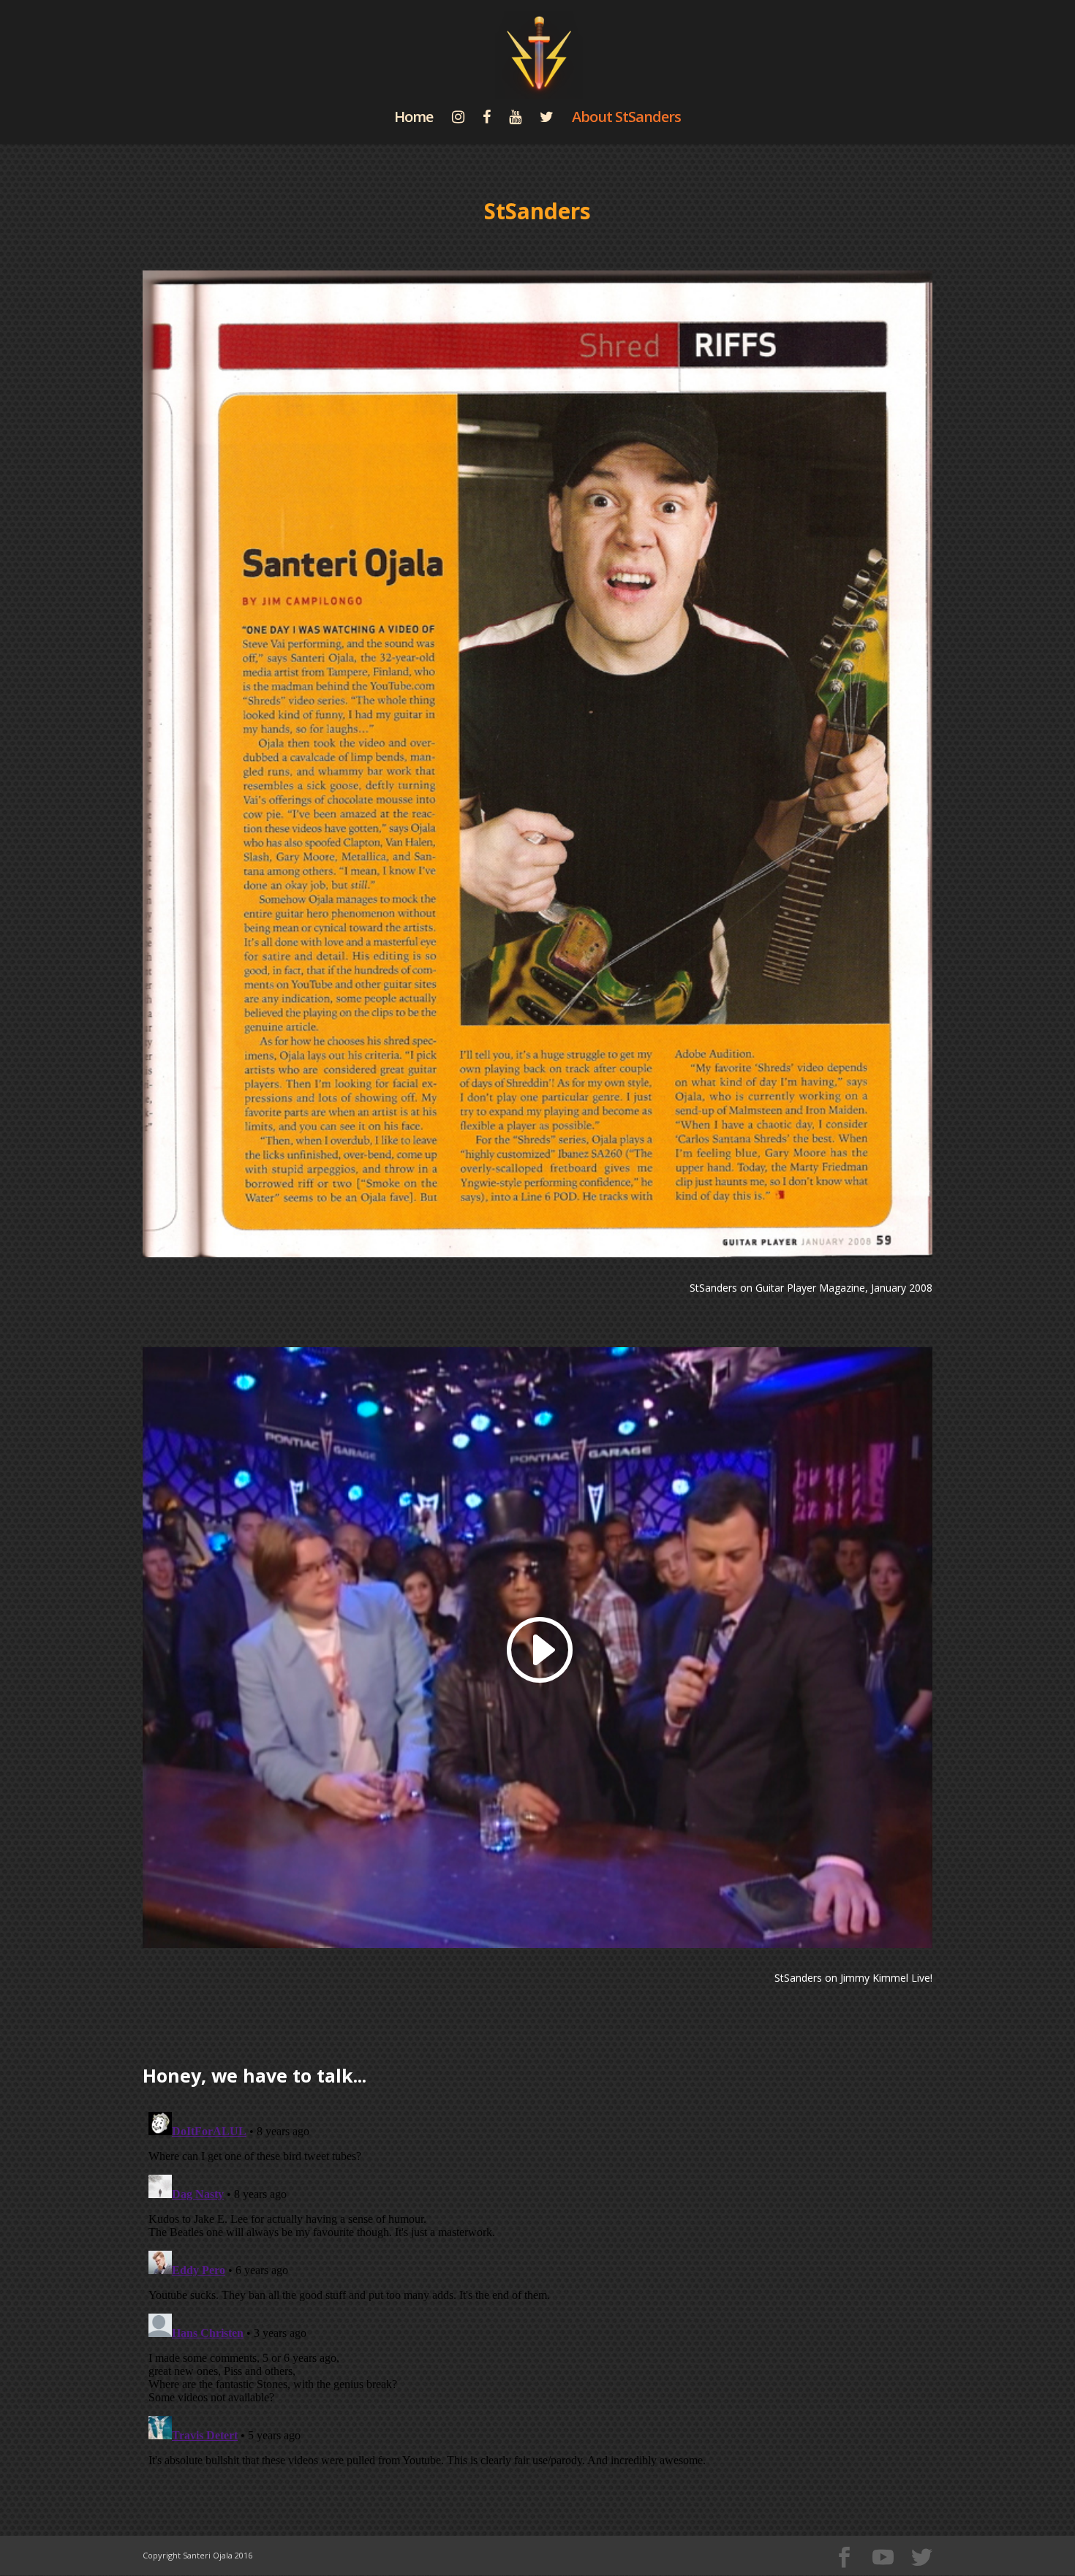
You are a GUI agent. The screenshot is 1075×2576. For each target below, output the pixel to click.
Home (414, 119)
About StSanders (626, 119)
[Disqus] (537, 2289)
